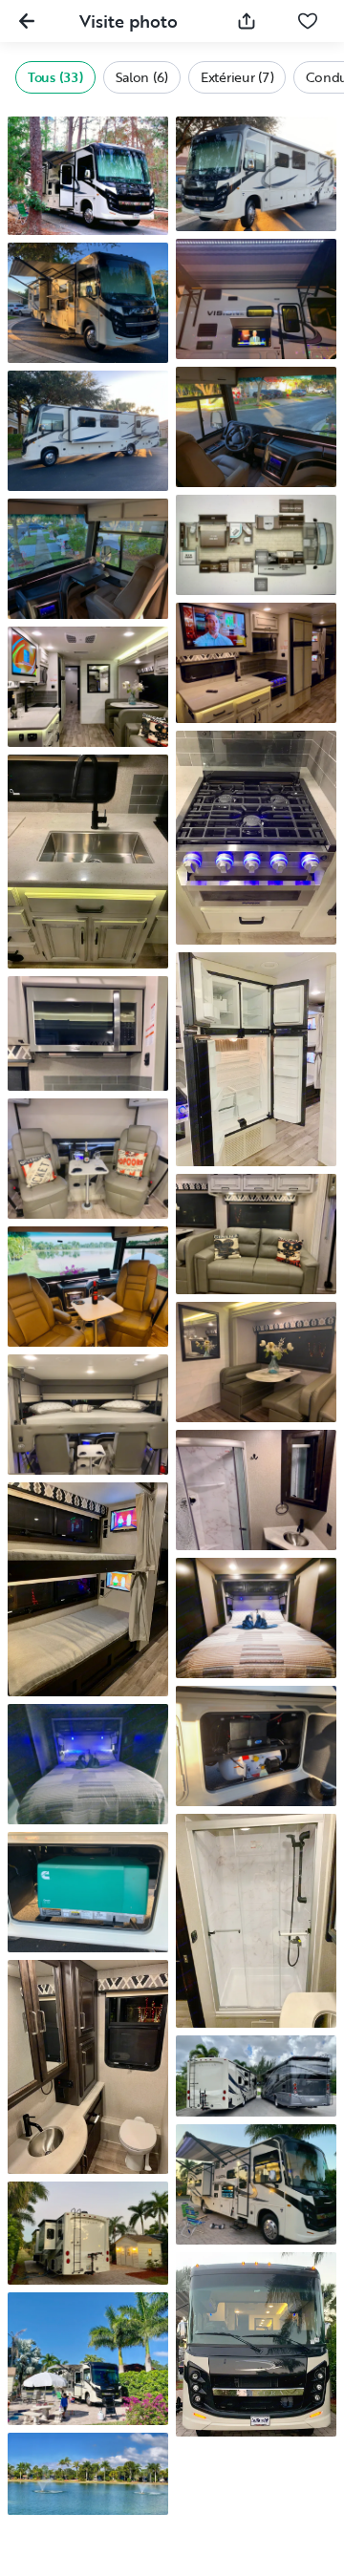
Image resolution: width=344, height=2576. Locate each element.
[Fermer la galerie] (27, 21)
